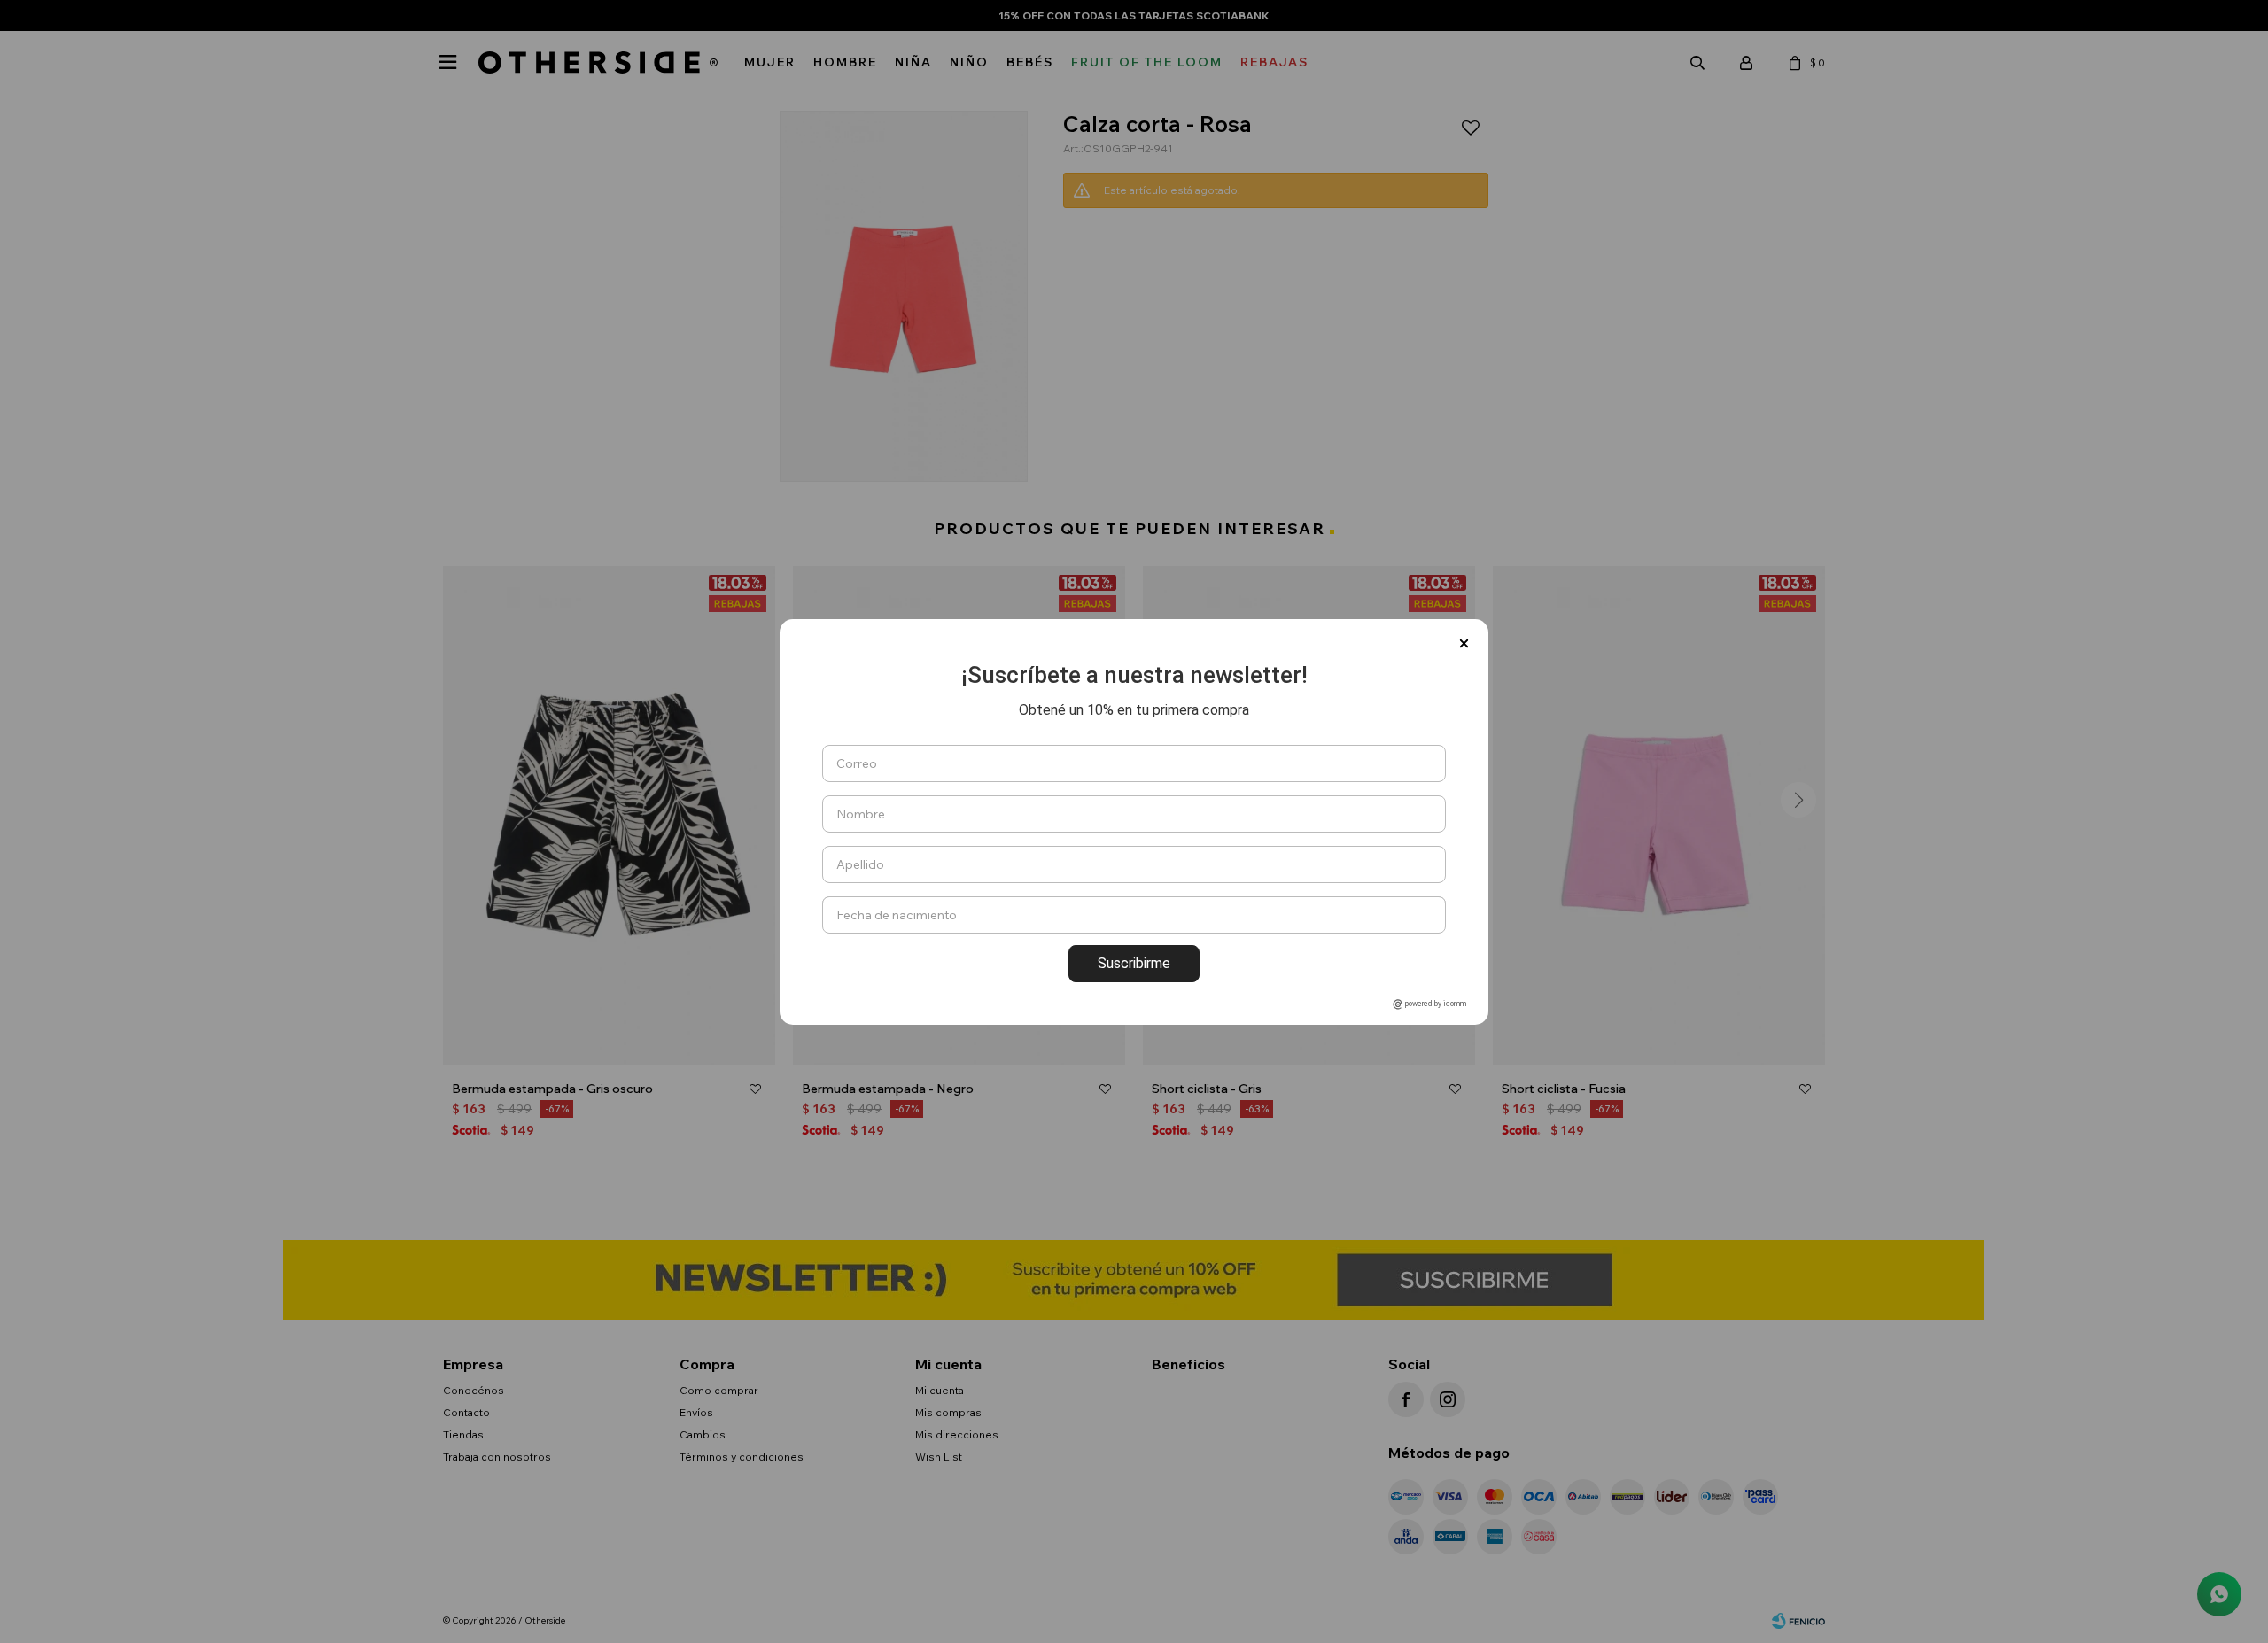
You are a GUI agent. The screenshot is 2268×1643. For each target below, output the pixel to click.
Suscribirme (1134, 963)
